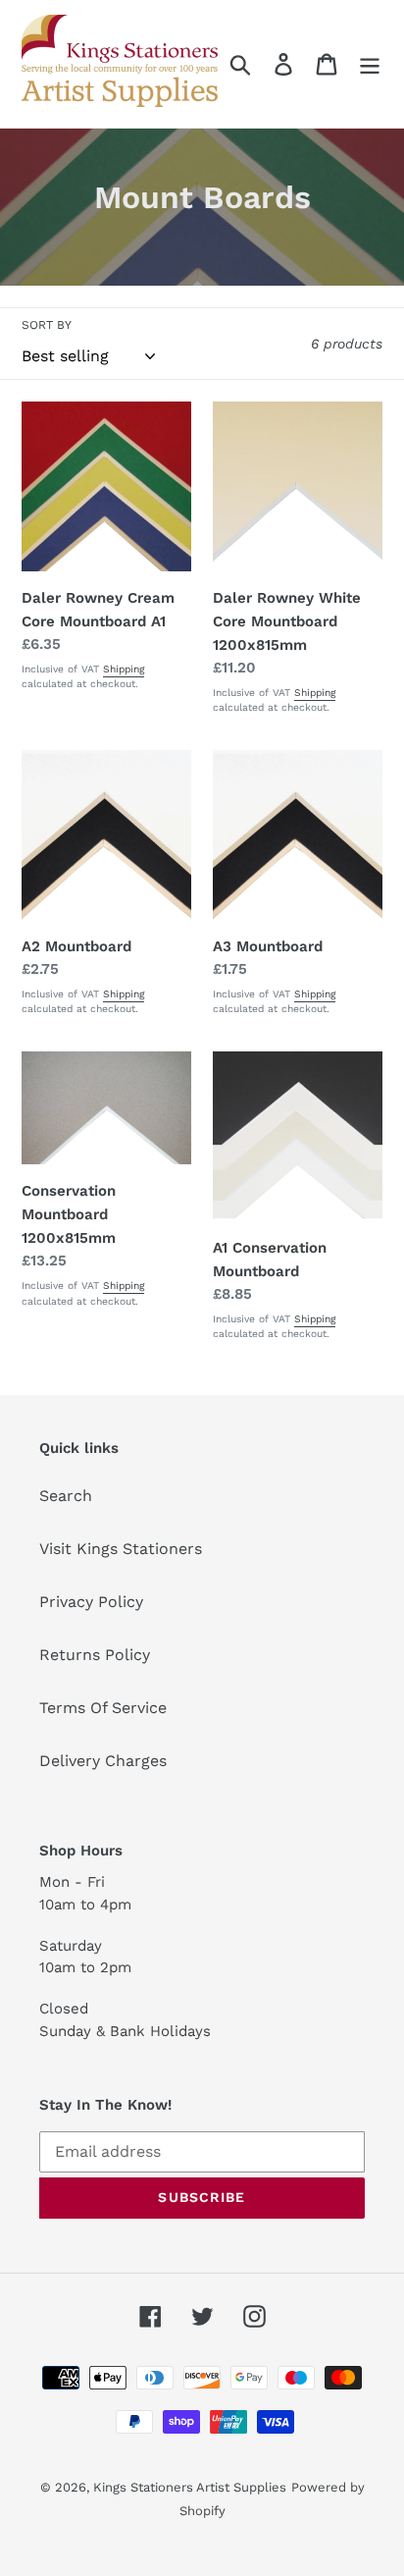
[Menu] (370, 64)
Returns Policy (95, 1655)
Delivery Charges (103, 1761)
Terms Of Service (103, 1708)
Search (66, 1496)
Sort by (47, 325)
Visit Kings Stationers (121, 1549)
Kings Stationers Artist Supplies (190, 2487)
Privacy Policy (91, 1602)
